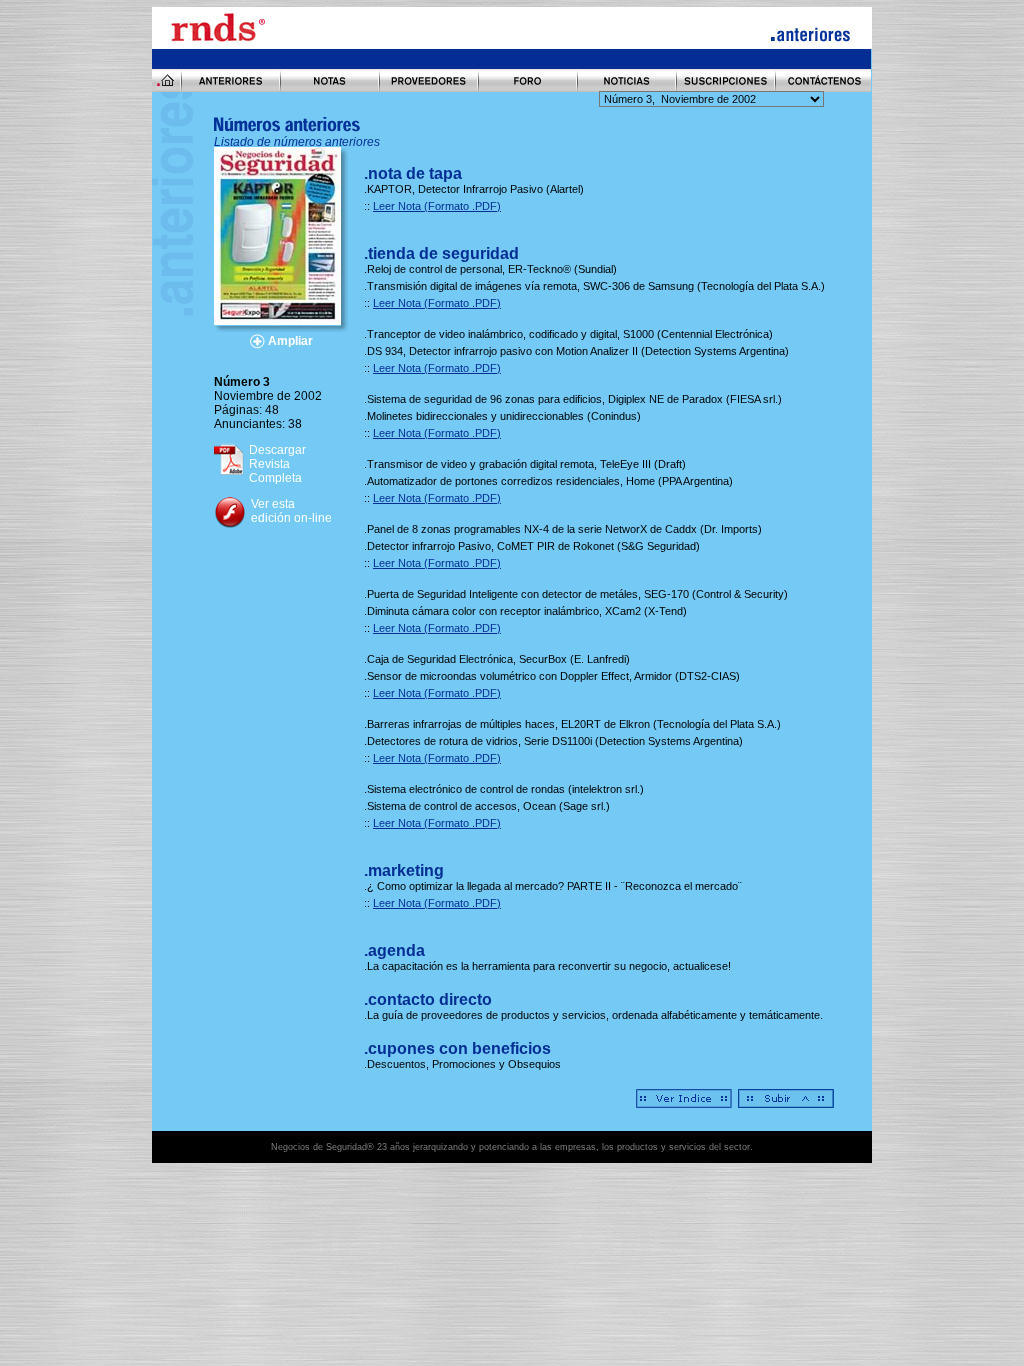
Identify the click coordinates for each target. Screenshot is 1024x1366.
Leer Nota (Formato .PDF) (437, 206)
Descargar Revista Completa (277, 464)
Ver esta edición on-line (291, 511)
